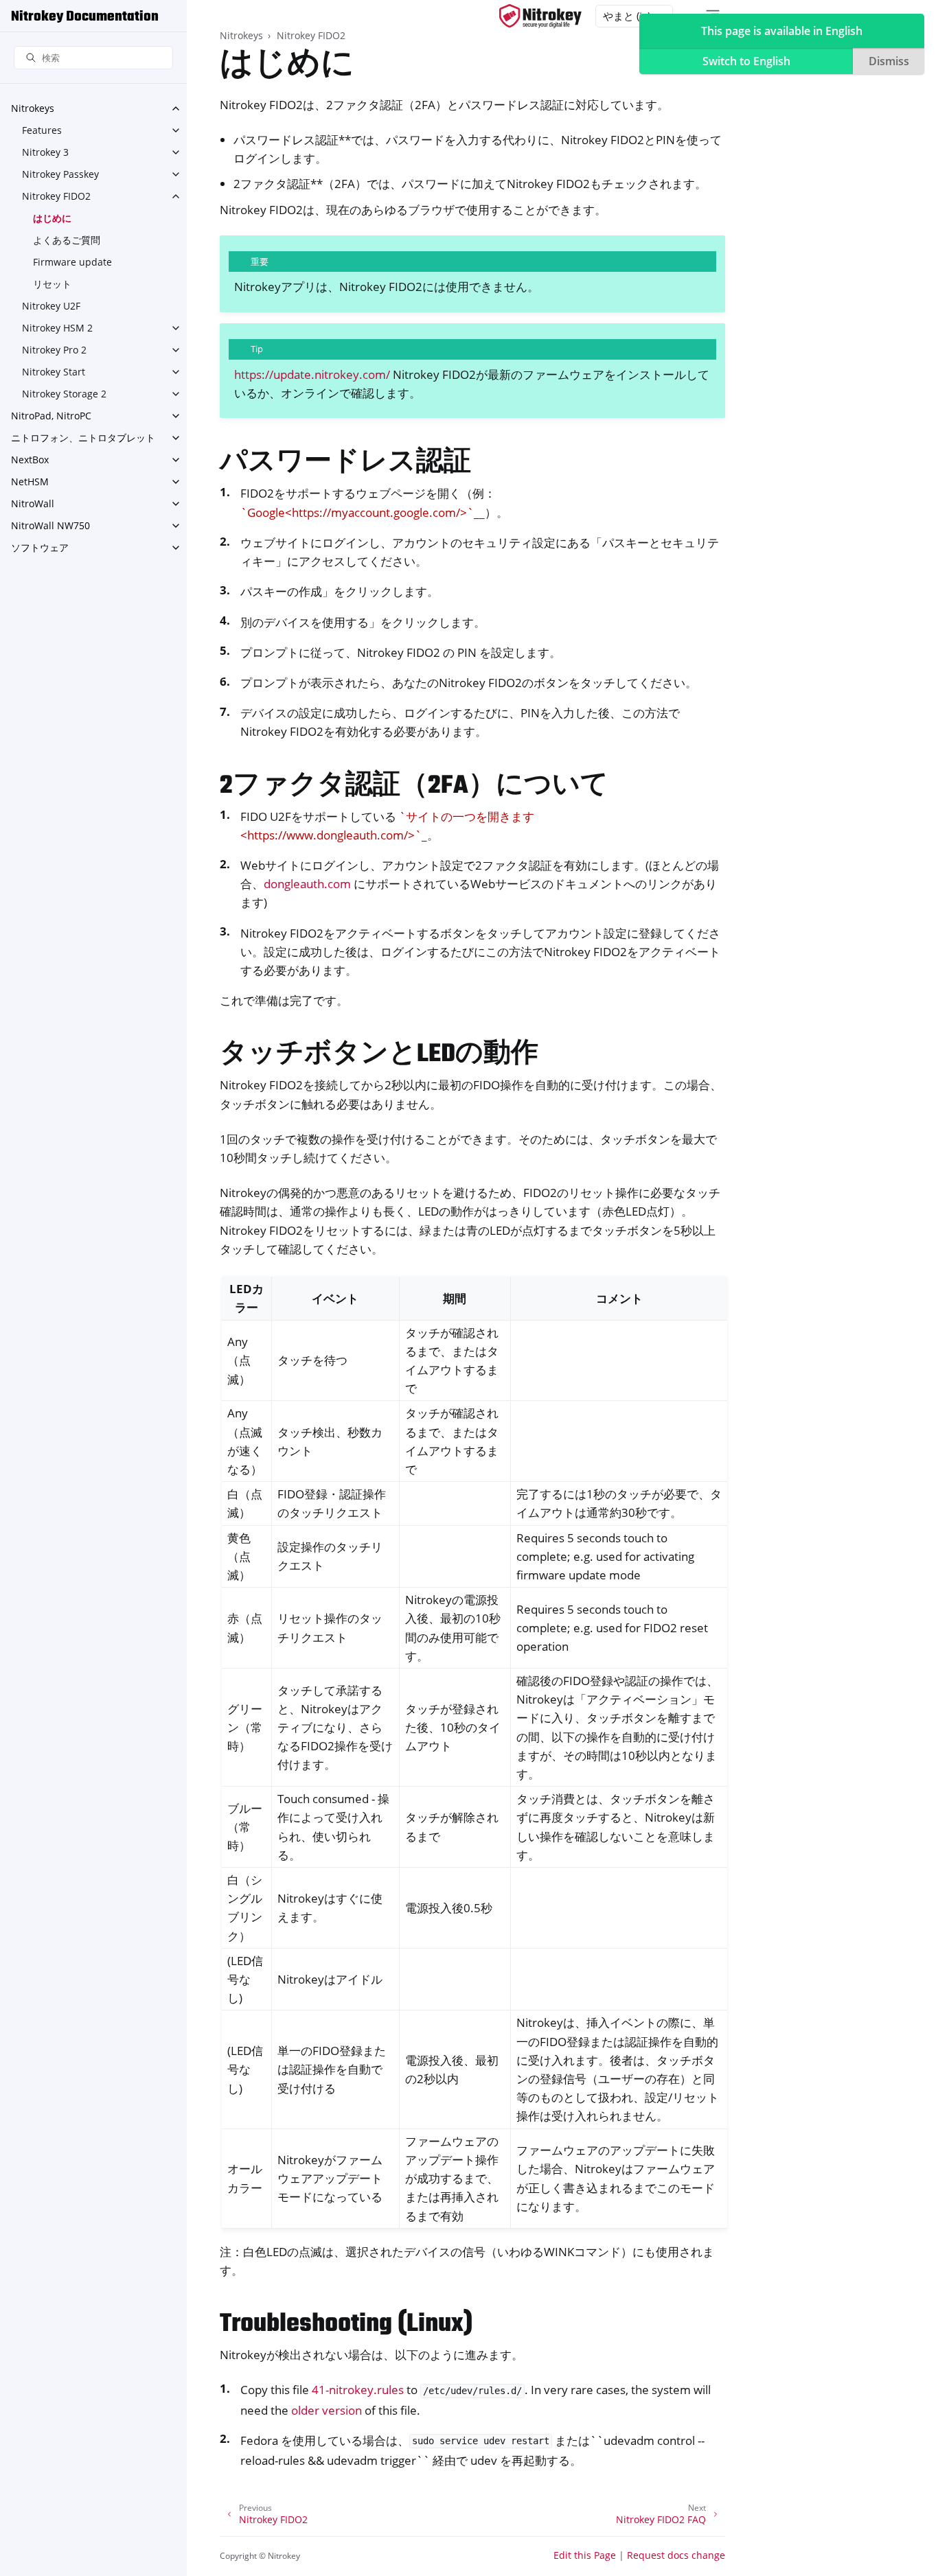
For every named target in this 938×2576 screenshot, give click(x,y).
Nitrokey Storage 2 (64, 394)
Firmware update (72, 262)
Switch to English (746, 61)
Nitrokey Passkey (60, 174)
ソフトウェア (40, 547)
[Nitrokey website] (540, 16)
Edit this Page (585, 2555)
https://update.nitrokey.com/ (312, 374)
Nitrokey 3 (45, 152)
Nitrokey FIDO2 (56, 196)
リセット (52, 284)
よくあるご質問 (67, 240)
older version (327, 2410)
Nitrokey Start (54, 372)
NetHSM (30, 481)
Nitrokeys (33, 108)
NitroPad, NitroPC (51, 416)
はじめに (52, 218)
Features (42, 130)
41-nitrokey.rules (358, 2390)
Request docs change (676, 2555)
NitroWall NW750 (50, 525)
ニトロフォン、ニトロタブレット (83, 438)
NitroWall (33, 503)
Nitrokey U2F (51, 306)
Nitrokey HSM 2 (57, 328)
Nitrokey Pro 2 (54, 350)
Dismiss (889, 61)
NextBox (30, 460)
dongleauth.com (307, 884)
